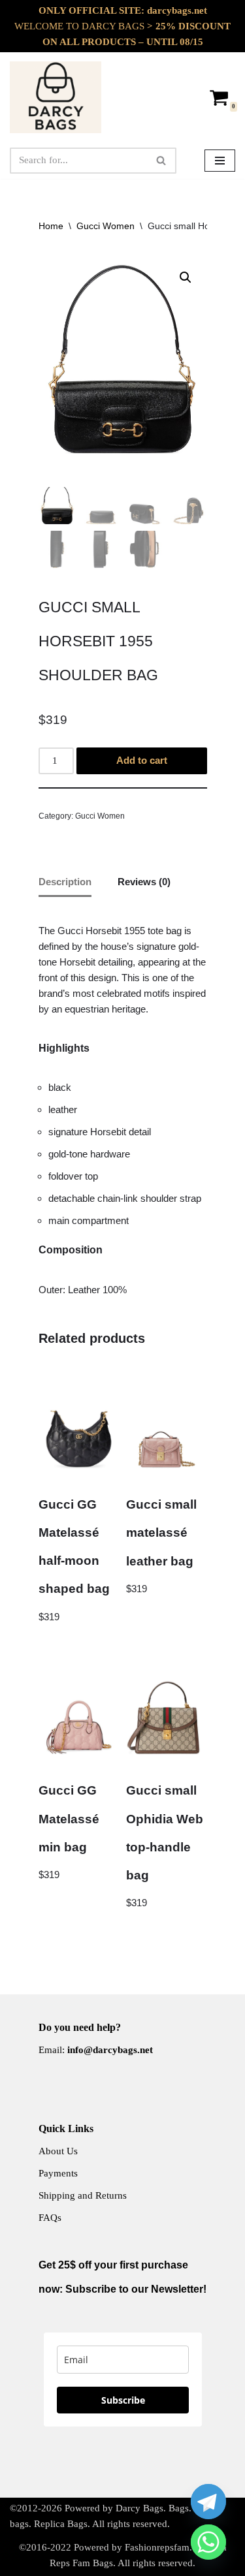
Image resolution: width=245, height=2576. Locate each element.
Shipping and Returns (83, 2195)
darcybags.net (177, 10)
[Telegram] (208, 2502)
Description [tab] (65, 882)
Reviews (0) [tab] (144, 882)
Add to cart (142, 760)
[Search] (162, 161)
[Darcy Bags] (56, 97)
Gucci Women (106, 226)
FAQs (50, 2218)
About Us (58, 2151)
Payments (58, 2173)
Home (51, 226)
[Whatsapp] (208, 2542)
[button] (186, 277)
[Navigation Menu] (220, 161)
